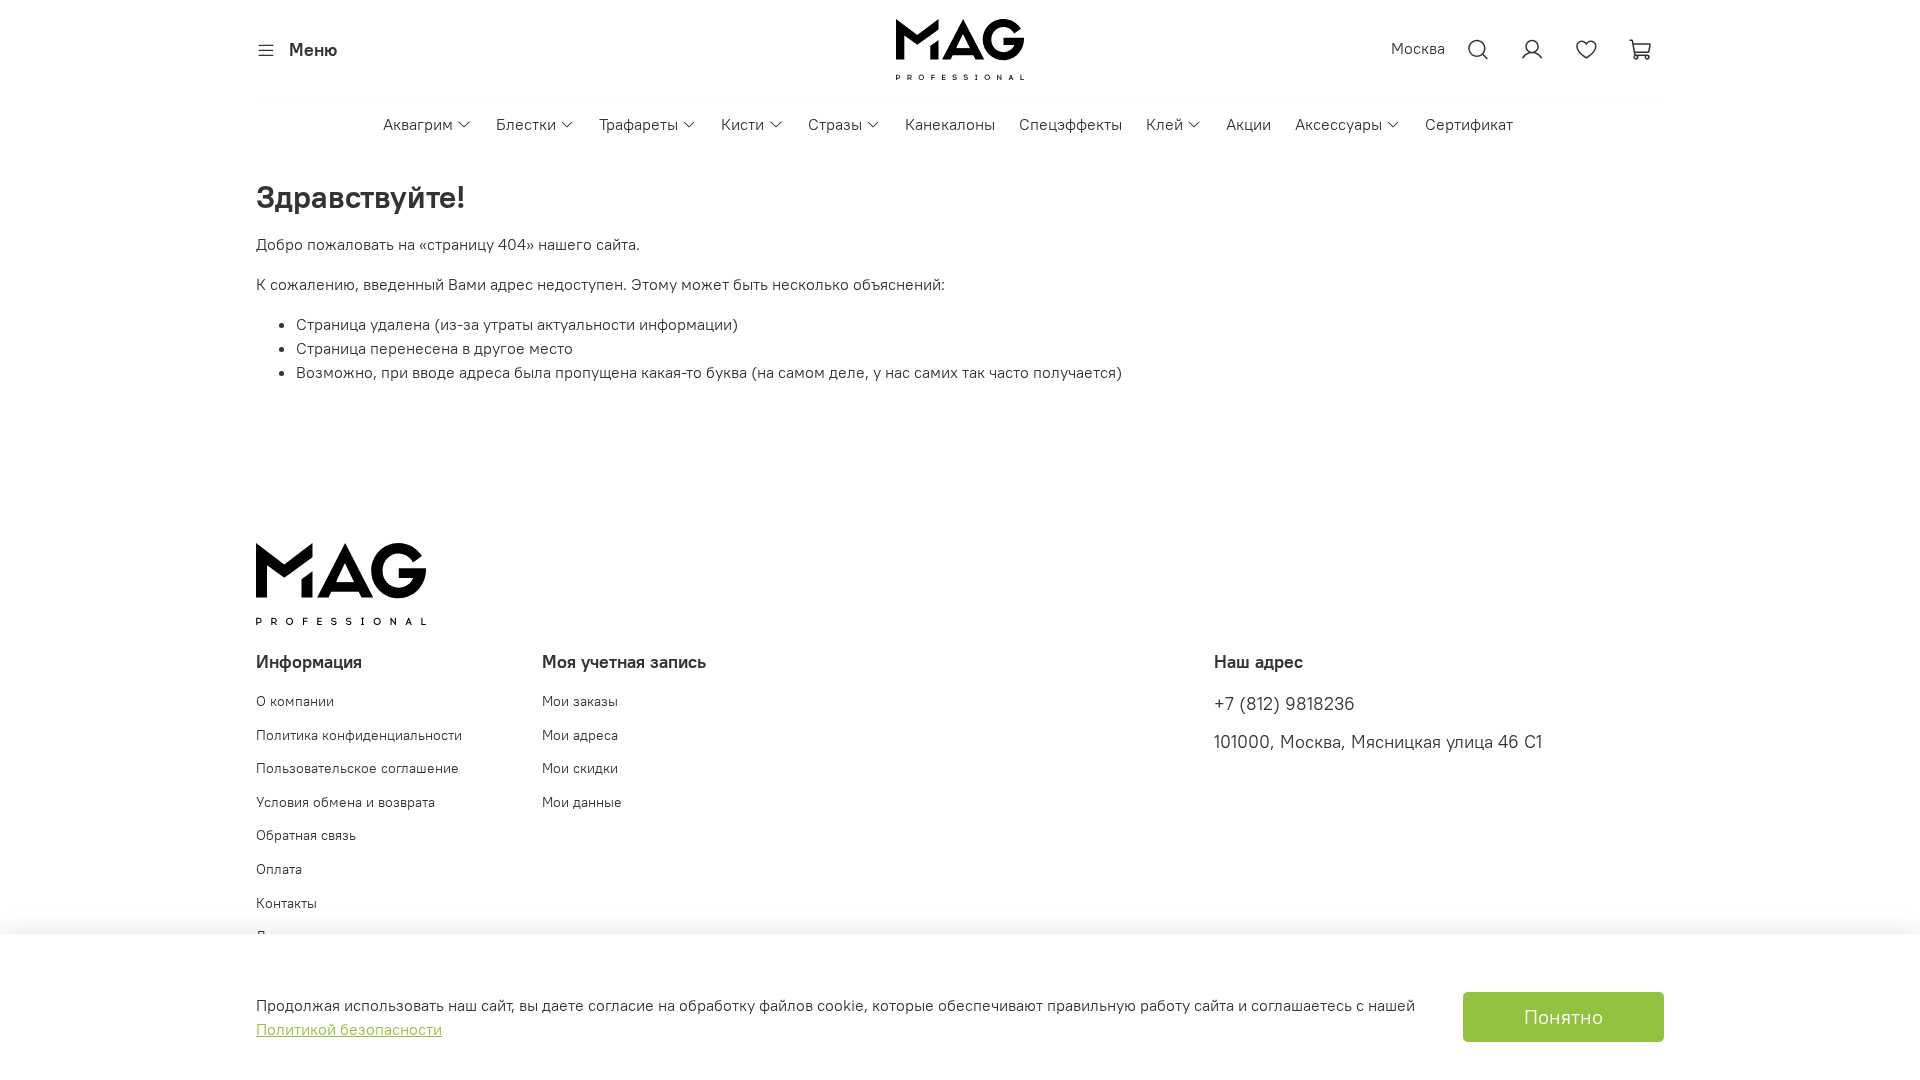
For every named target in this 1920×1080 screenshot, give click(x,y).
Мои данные (582, 802)
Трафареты (638, 124)
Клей (1164, 124)
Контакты (286, 903)
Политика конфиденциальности (359, 735)
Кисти (742, 124)
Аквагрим (418, 124)
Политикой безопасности (349, 1029)
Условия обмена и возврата (345, 802)
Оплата (279, 869)
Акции (1248, 124)
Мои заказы (580, 701)
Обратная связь (306, 835)
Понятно (1563, 1016)
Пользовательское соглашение (357, 768)
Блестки (526, 124)
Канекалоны (950, 124)
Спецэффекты (1070, 124)
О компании (295, 701)
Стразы (835, 124)
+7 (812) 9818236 (1284, 704)
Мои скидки (580, 768)
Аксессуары (1338, 124)
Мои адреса (580, 735)
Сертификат (1469, 124)
